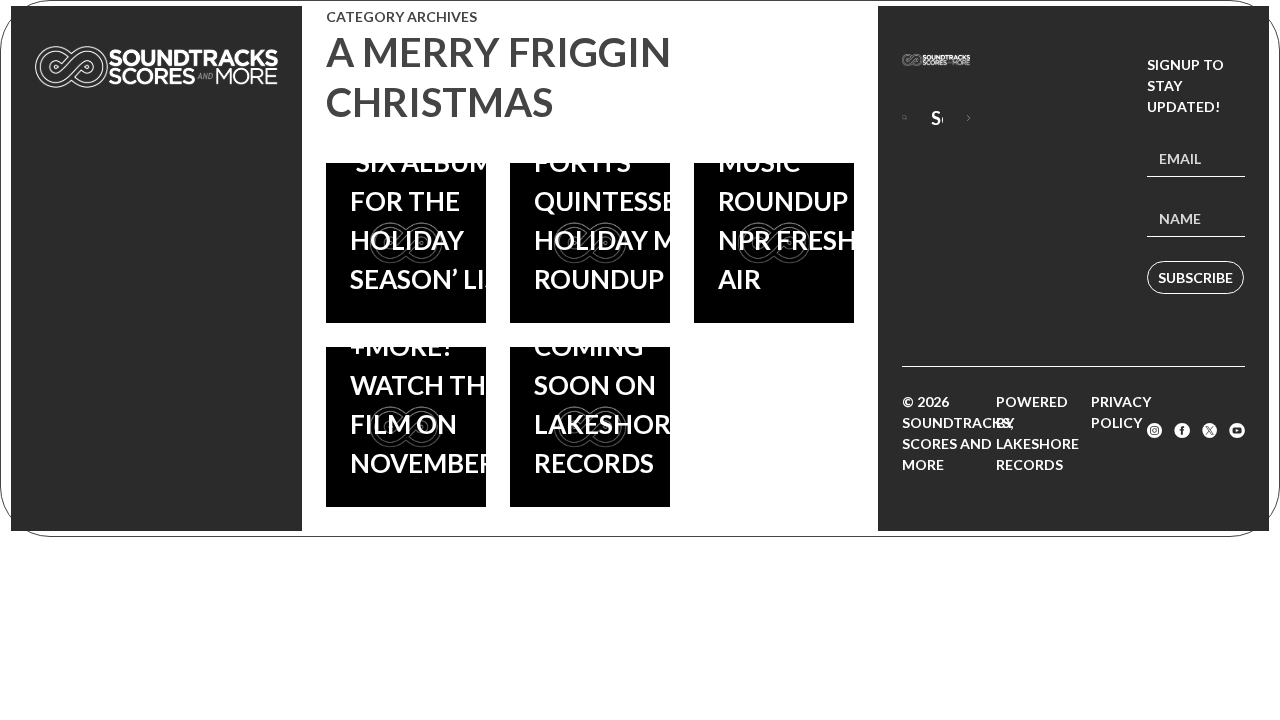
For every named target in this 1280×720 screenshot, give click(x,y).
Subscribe (1195, 277)
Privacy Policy (1121, 412)
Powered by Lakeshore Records (1037, 433)
